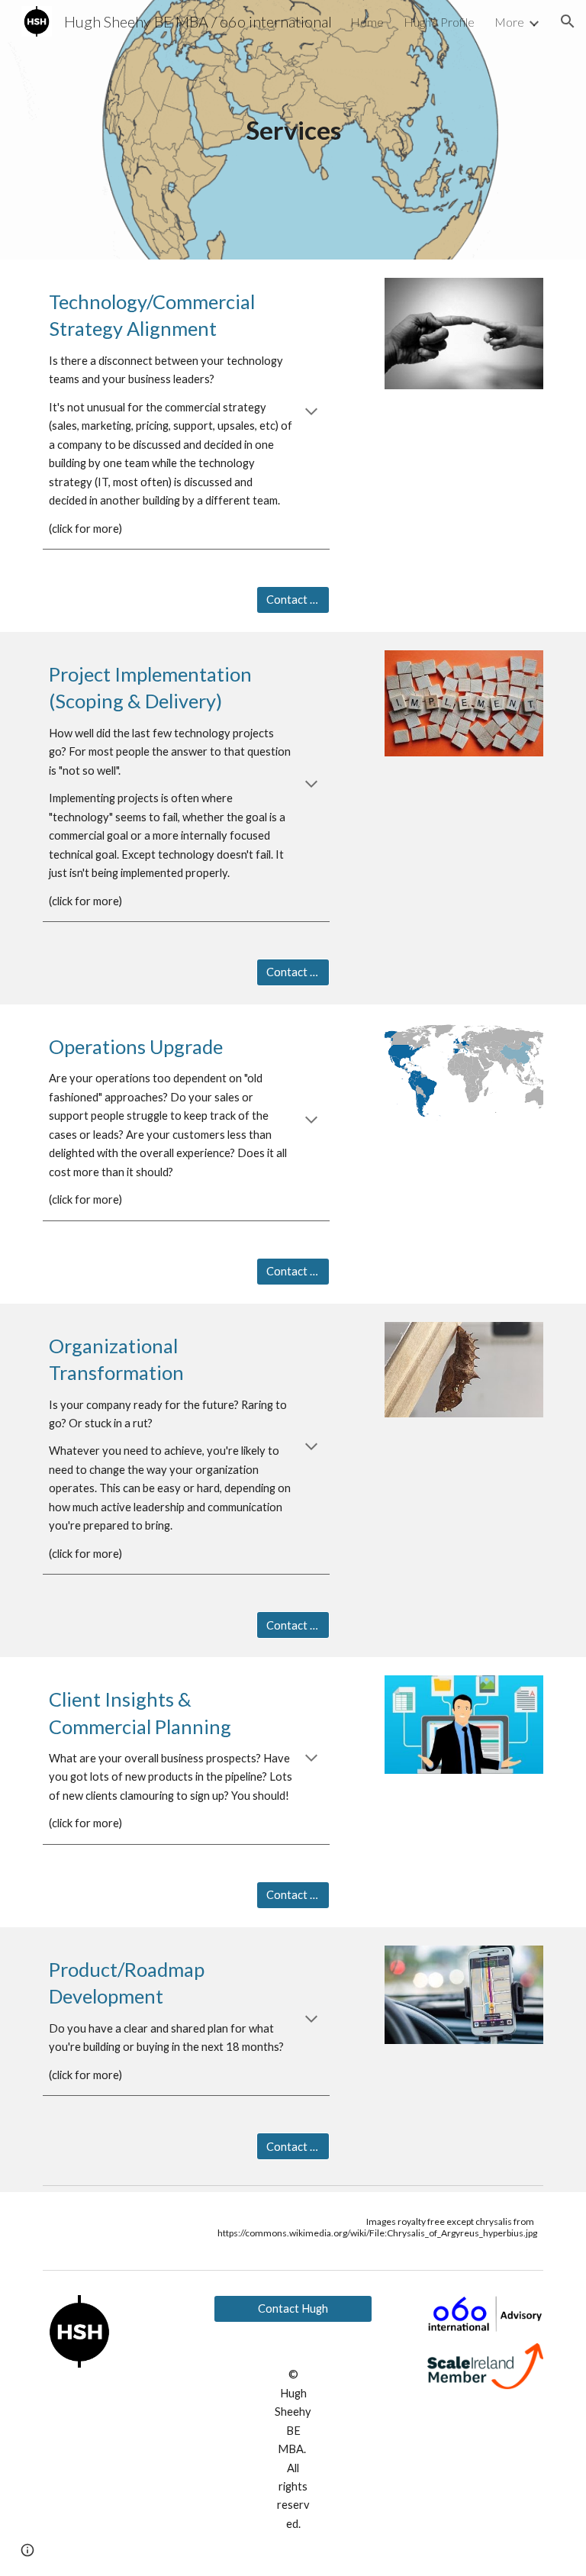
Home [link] (367, 22)
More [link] (509, 22)
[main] (293, 130)
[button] (568, 21)
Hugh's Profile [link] (439, 22)
